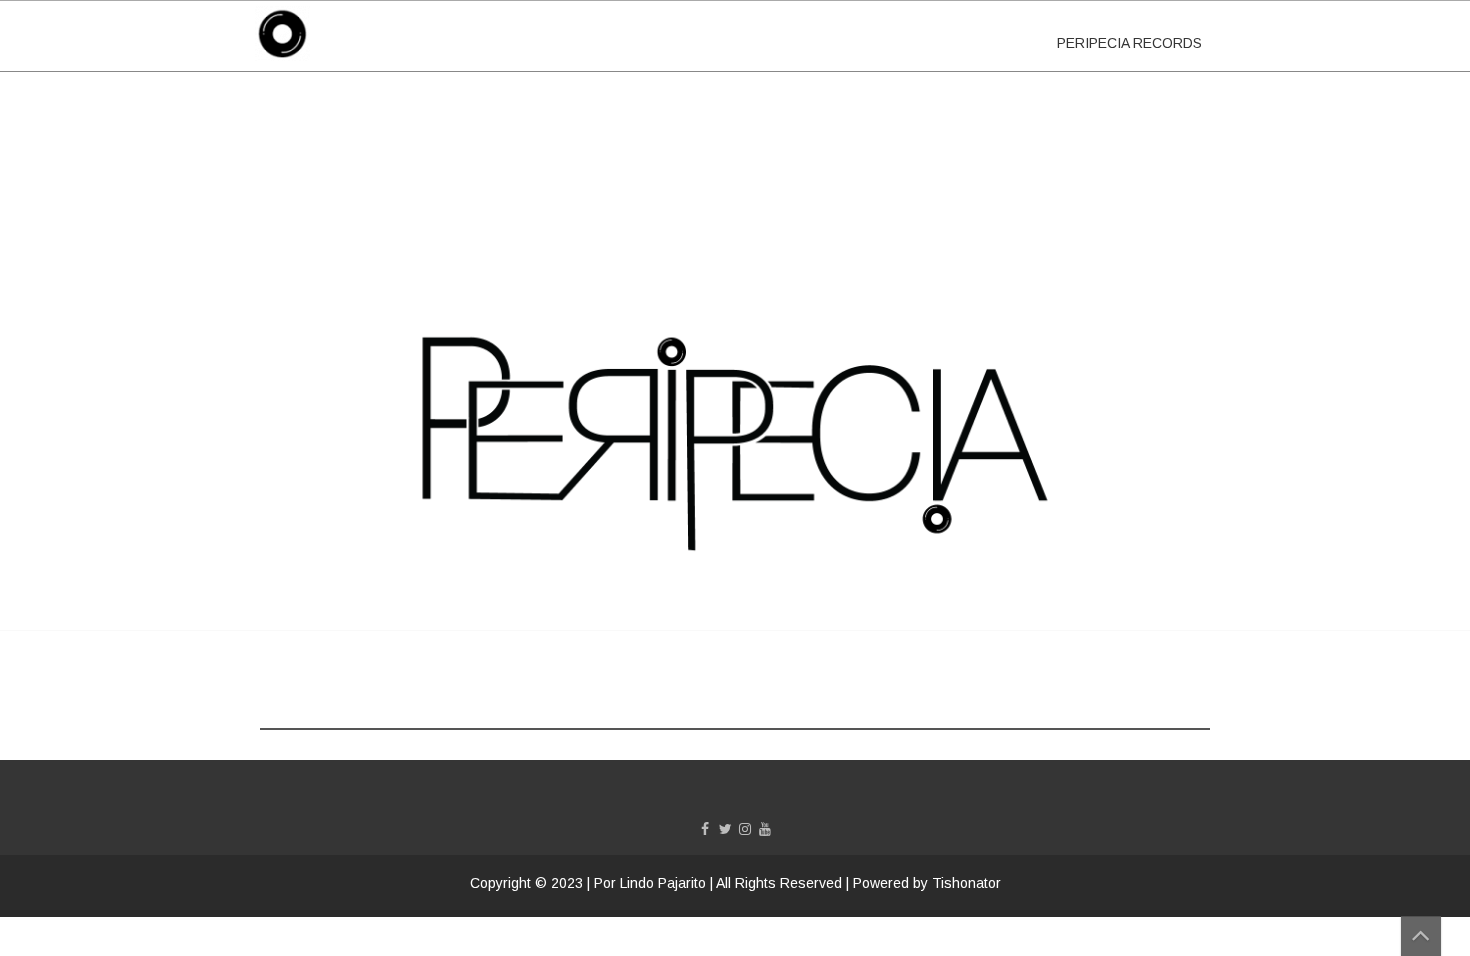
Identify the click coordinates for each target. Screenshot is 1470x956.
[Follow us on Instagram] (745, 829)
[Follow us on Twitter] (725, 829)
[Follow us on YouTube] (765, 829)
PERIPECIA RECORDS (1129, 43)
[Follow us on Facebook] (705, 829)
